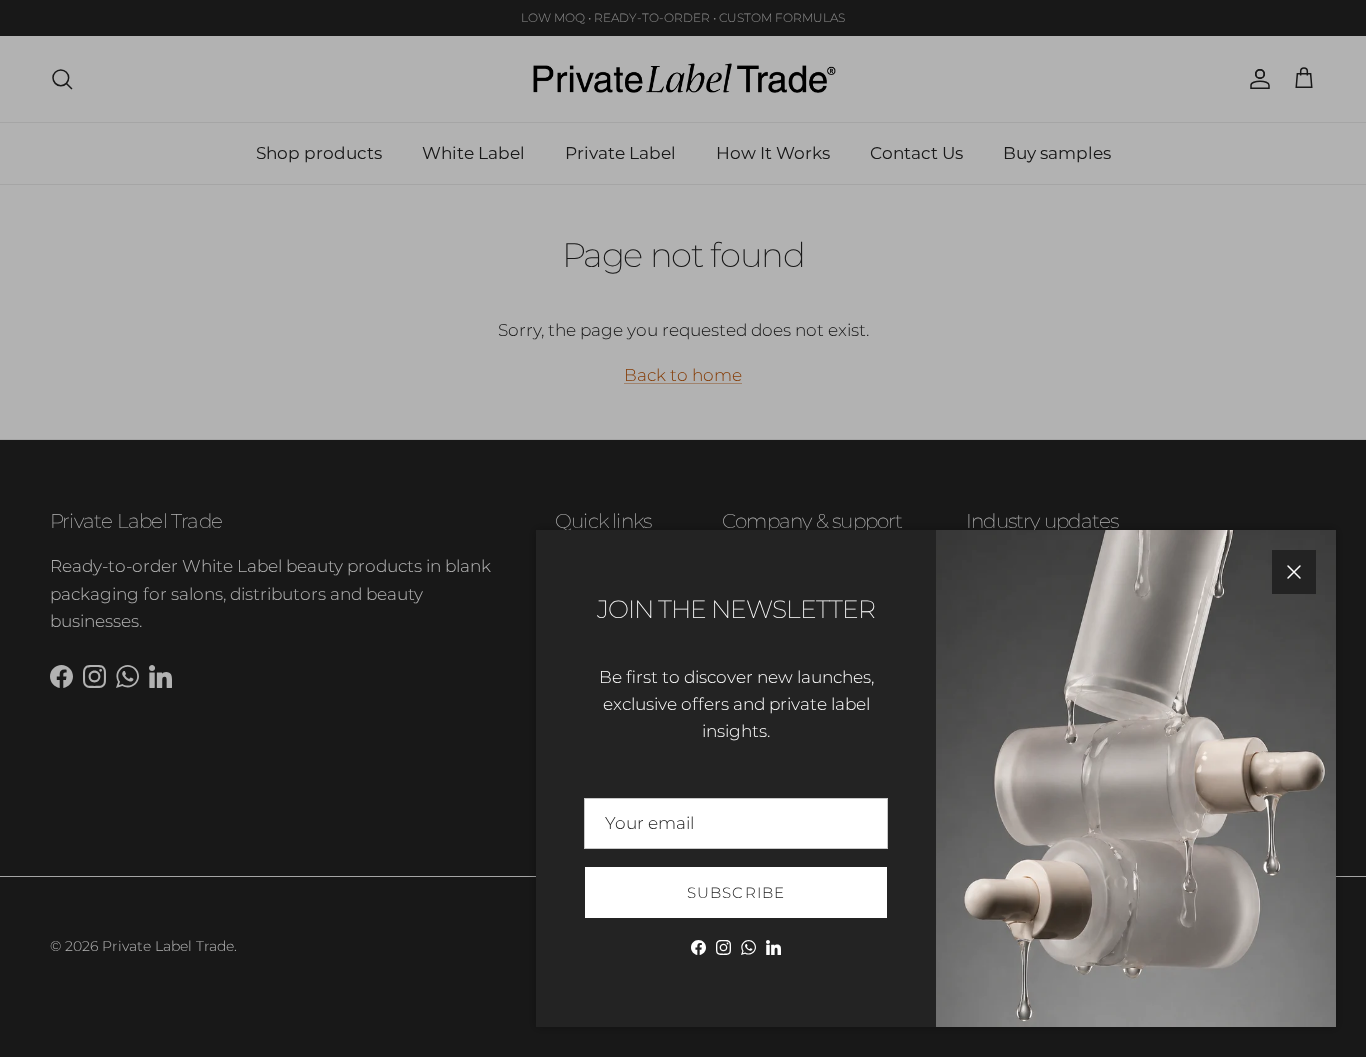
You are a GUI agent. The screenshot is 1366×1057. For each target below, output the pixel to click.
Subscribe (736, 892)
